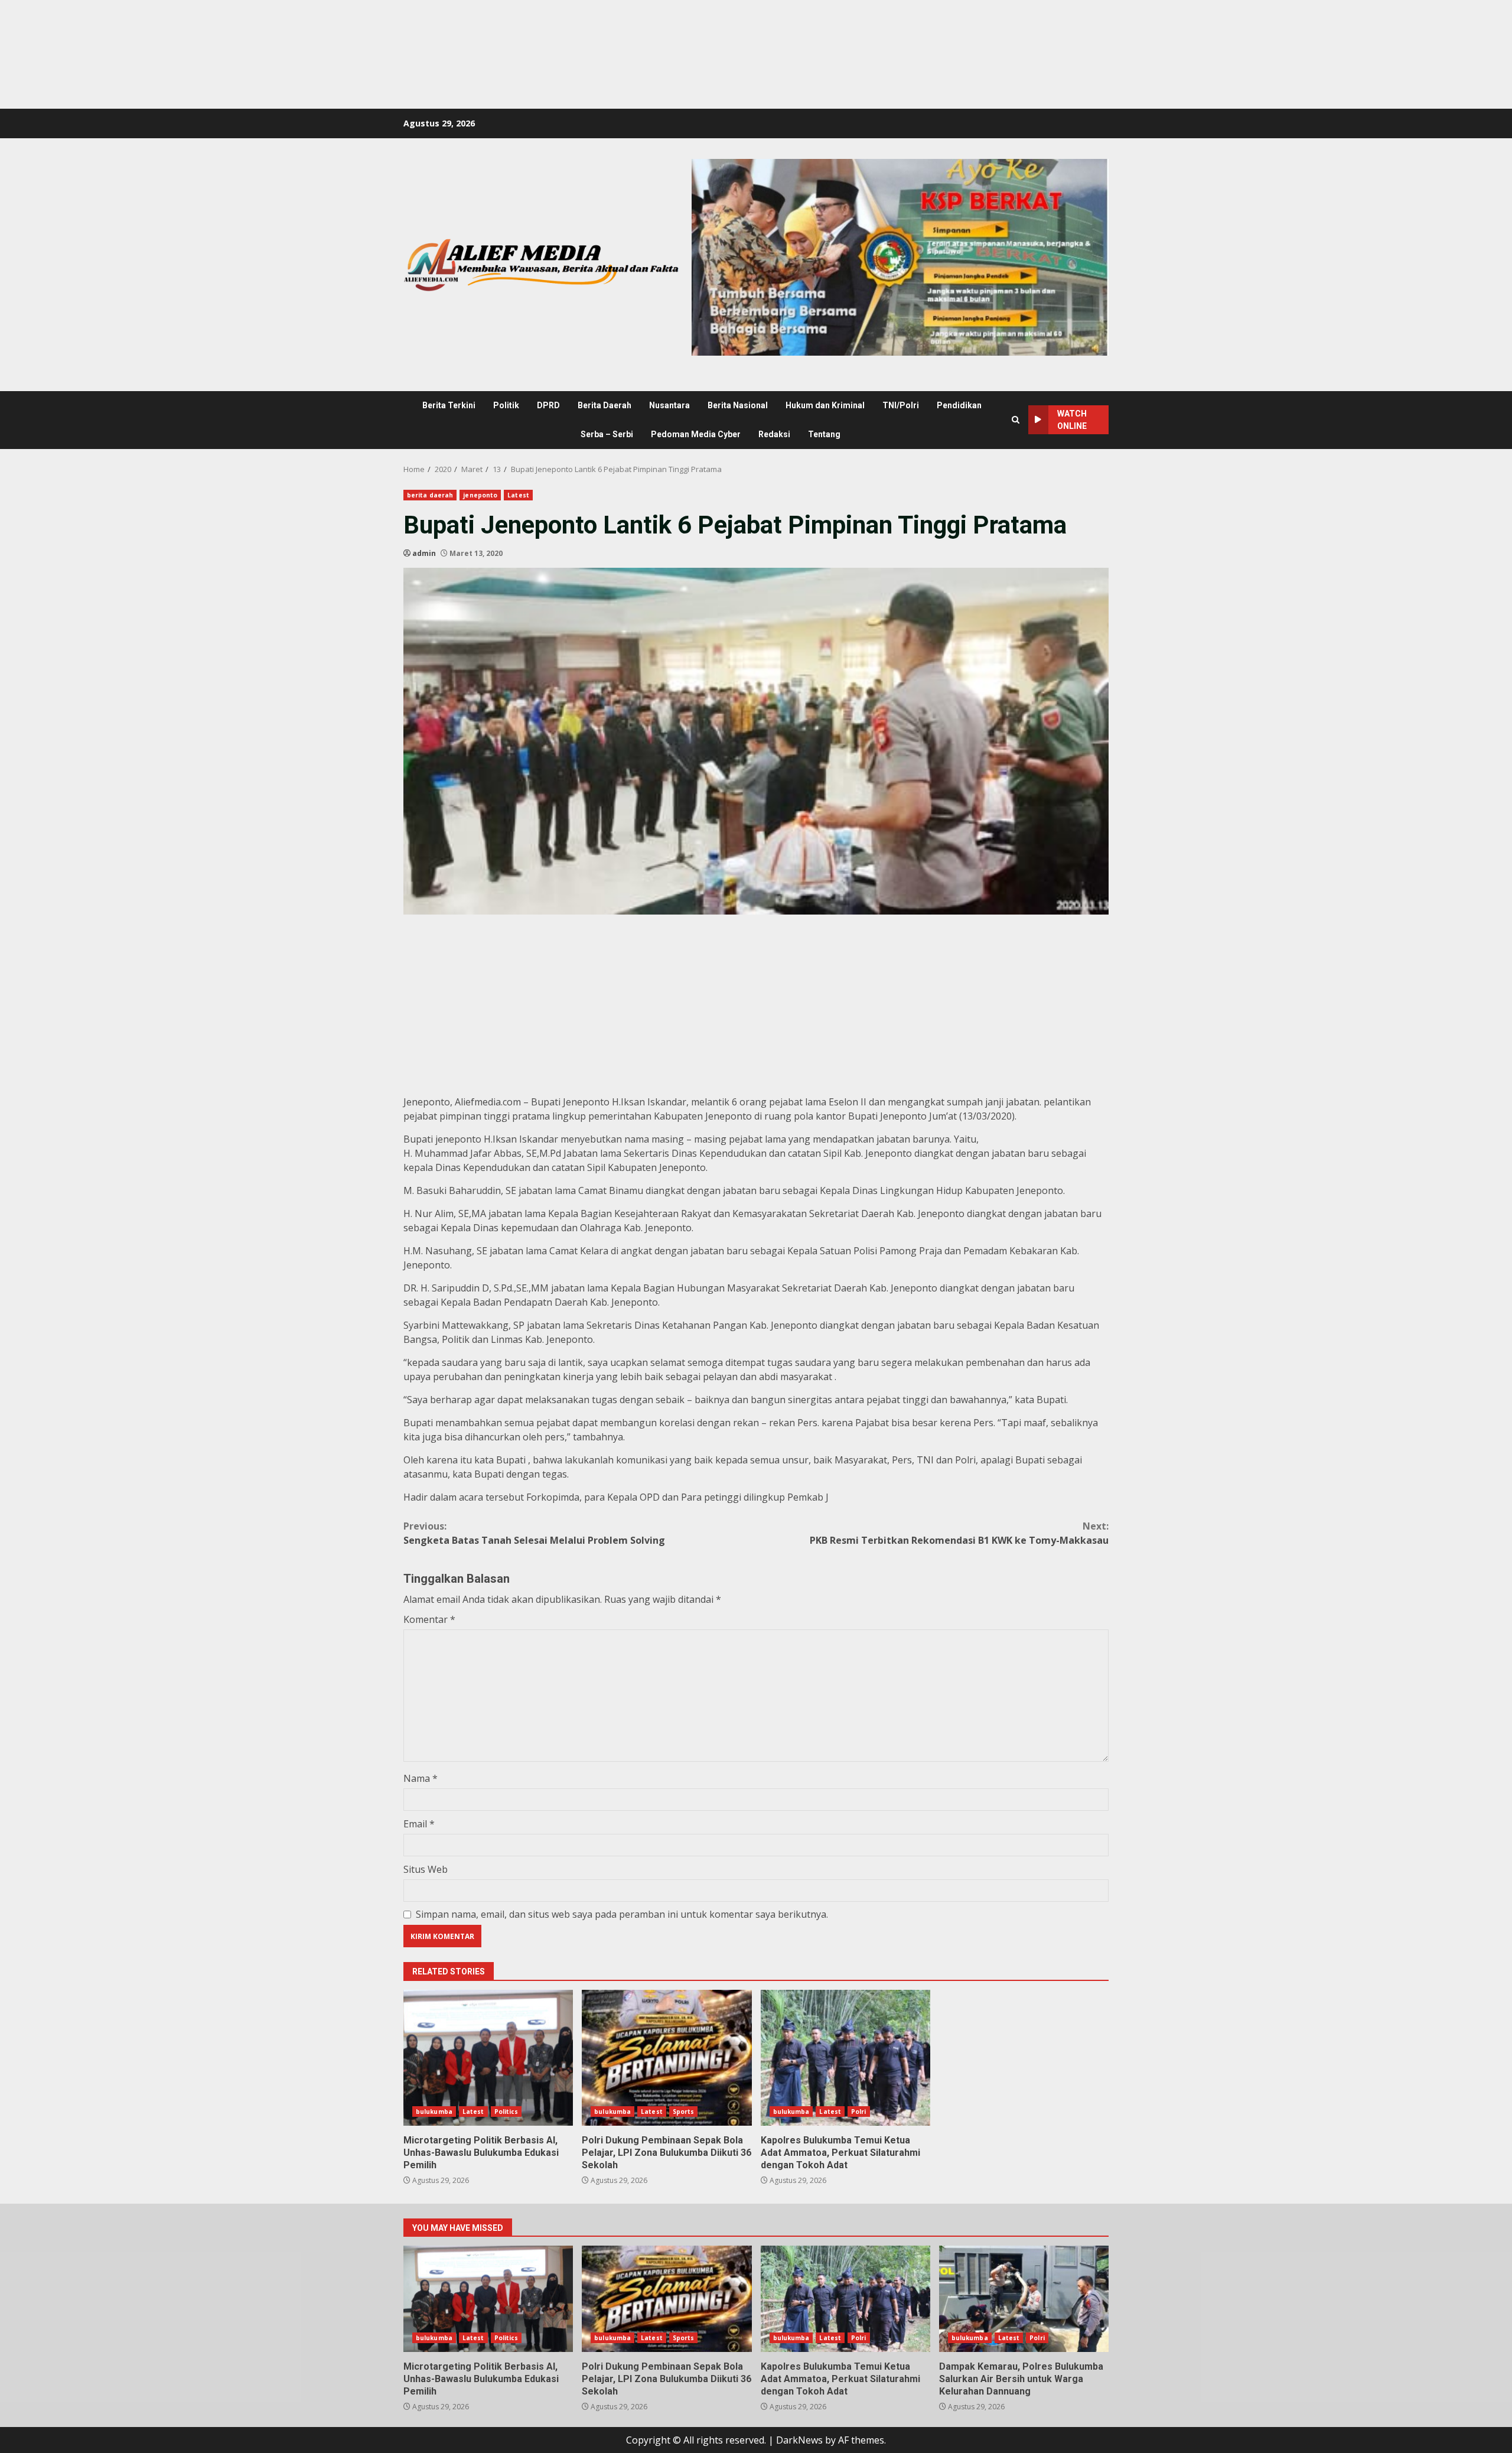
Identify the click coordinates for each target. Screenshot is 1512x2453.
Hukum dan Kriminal (825, 405)
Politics (506, 2112)
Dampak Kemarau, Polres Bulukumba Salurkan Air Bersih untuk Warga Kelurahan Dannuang (1024, 2299)
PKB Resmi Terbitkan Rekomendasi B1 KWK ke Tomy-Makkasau (959, 1533)
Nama (421, 1778)
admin (424, 553)
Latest (518, 495)
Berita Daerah (605, 405)
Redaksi (774, 434)
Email (419, 1824)
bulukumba (434, 2112)
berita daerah (430, 495)
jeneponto (480, 495)
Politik (506, 405)
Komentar (429, 1619)
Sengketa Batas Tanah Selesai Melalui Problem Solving (534, 1533)
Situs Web (426, 1869)
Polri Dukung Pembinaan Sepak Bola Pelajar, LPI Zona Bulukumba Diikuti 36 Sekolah (667, 2058)
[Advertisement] (215, 27)
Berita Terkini (449, 405)
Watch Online (1072, 420)
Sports (684, 2112)
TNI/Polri (901, 405)
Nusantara (669, 405)
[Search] (1016, 420)
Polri (859, 2112)
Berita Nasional (738, 405)
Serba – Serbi (607, 434)
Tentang (824, 434)
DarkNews (799, 2440)
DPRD (548, 405)
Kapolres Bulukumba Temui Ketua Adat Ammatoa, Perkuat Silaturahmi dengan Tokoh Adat (845, 2058)
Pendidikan (959, 405)
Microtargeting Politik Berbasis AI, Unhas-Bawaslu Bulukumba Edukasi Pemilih (488, 2058)
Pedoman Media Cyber (696, 434)
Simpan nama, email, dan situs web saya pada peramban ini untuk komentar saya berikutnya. (622, 1914)
